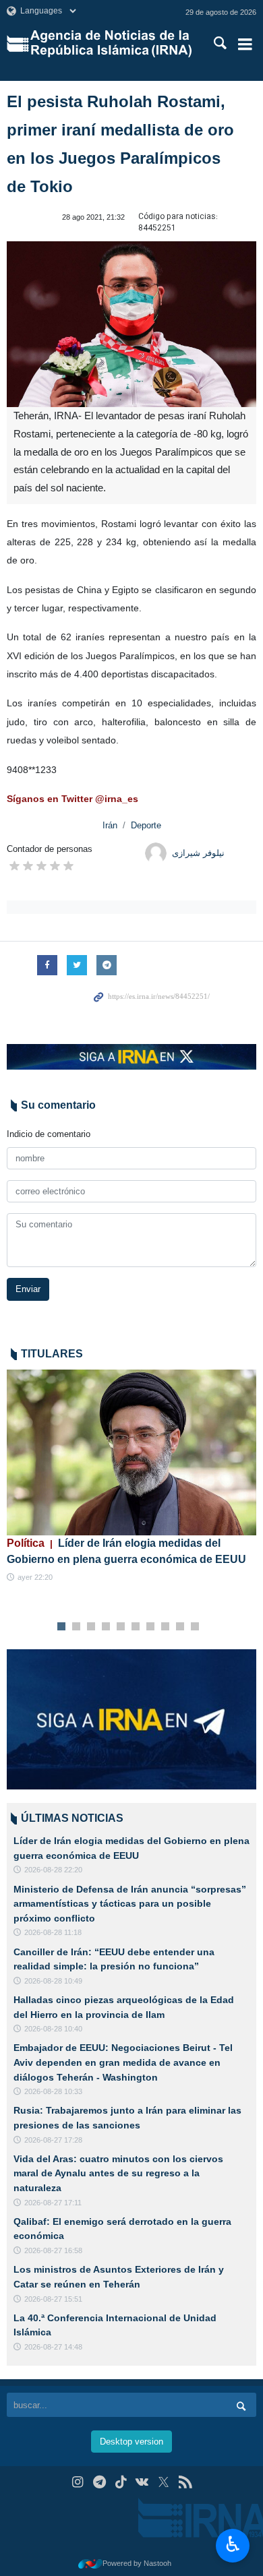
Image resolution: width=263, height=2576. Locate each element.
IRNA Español (112, 44)
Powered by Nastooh (137, 2563)
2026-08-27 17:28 (53, 2140)
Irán (110, 825)
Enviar (28, 1289)
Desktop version (131, 2442)
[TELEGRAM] (99, 2482)
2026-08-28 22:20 (53, 1870)
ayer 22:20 (35, 1577)
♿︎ (233, 2544)
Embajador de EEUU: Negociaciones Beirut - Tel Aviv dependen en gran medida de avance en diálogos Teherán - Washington (123, 2062)
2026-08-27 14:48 (53, 2347)
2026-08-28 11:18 (53, 1932)
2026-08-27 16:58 (53, 2250)
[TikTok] (121, 2482)
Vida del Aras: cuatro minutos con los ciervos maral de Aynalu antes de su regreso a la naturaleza (118, 2173)
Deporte (146, 825)
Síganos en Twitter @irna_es (72, 799)
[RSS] (185, 2482)
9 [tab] (180, 1627)
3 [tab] (91, 1627)
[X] (164, 2482)
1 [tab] (62, 1627)
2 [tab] (77, 1627)
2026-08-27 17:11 (53, 2203)
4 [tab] (106, 1627)
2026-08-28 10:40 (53, 2029)
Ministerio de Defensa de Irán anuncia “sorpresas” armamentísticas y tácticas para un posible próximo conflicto (130, 1904)
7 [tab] (151, 1627)
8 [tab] (166, 1627)
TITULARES (52, 1354)
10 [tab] (195, 1627)
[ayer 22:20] (131, 1453)
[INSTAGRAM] (78, 2482)
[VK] (143, 2482)
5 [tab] (121, 1627)
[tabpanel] (131, 1477)
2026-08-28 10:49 (53, 1981)
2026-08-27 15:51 (53, 2299)
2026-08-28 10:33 (53, 2091)
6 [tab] (136, 1627)
